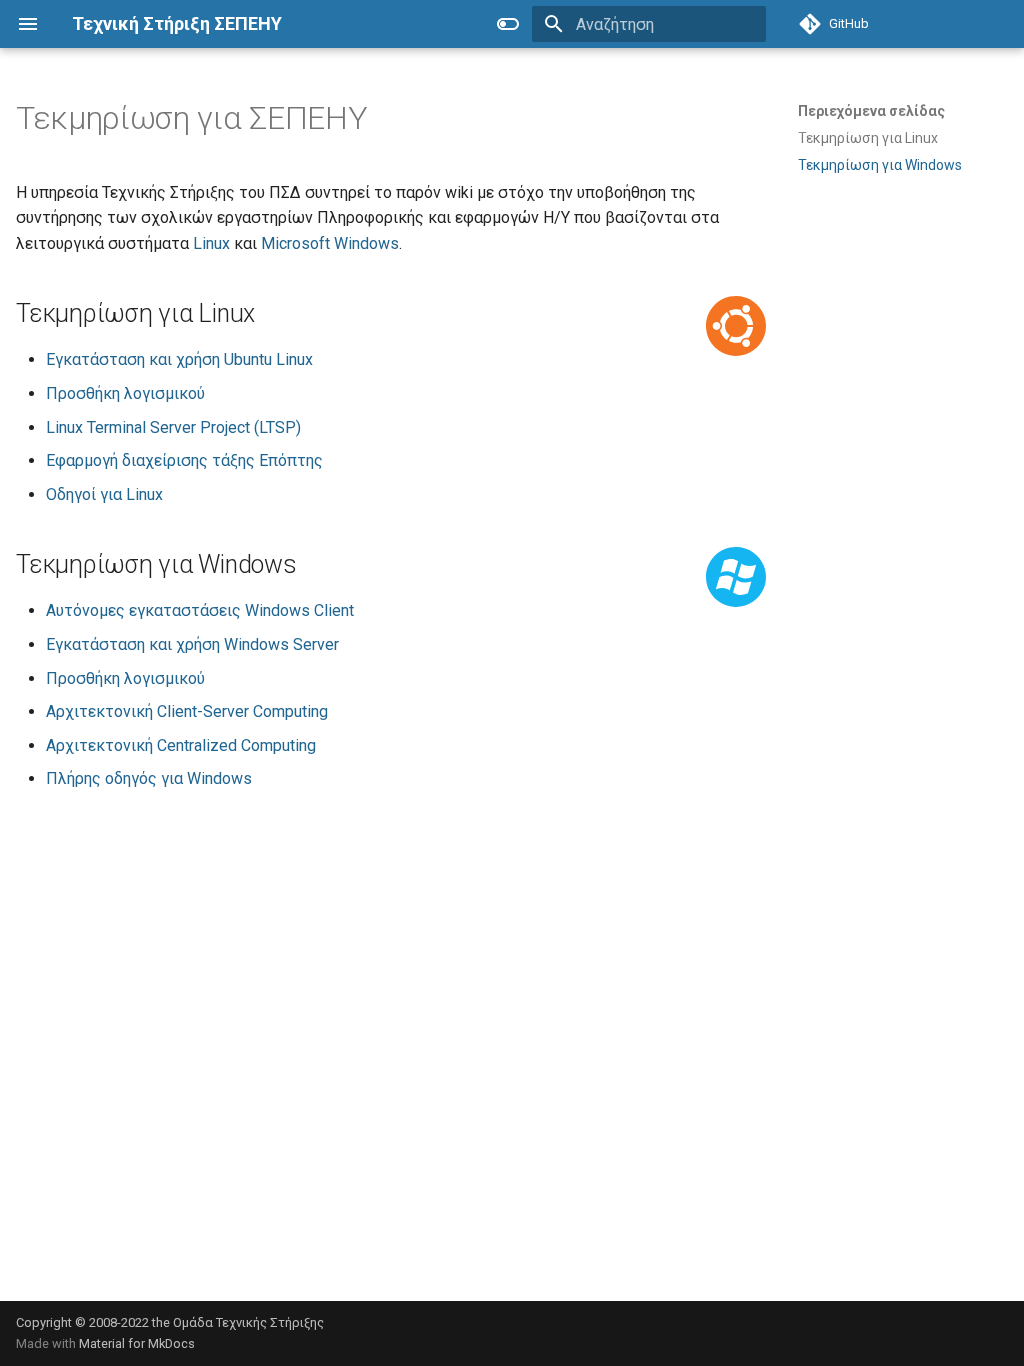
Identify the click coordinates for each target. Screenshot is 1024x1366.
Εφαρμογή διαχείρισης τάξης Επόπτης (184, 460)
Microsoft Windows (330, 243)
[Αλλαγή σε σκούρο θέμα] (508, 24)
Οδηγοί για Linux (104, 494)
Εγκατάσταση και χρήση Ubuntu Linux (179, 359)
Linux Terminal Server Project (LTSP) (173, 427)
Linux (211, 243)
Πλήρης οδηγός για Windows (149, 778)
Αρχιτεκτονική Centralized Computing (181, 745)
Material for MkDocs (137, 1343)
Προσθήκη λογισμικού (125, 393)
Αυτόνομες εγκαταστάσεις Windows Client (200, 610)
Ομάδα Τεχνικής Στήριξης (248, 1322)
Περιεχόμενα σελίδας (871, 111)
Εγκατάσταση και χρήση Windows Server (192, 644)
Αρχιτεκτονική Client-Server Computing (187, 711)
